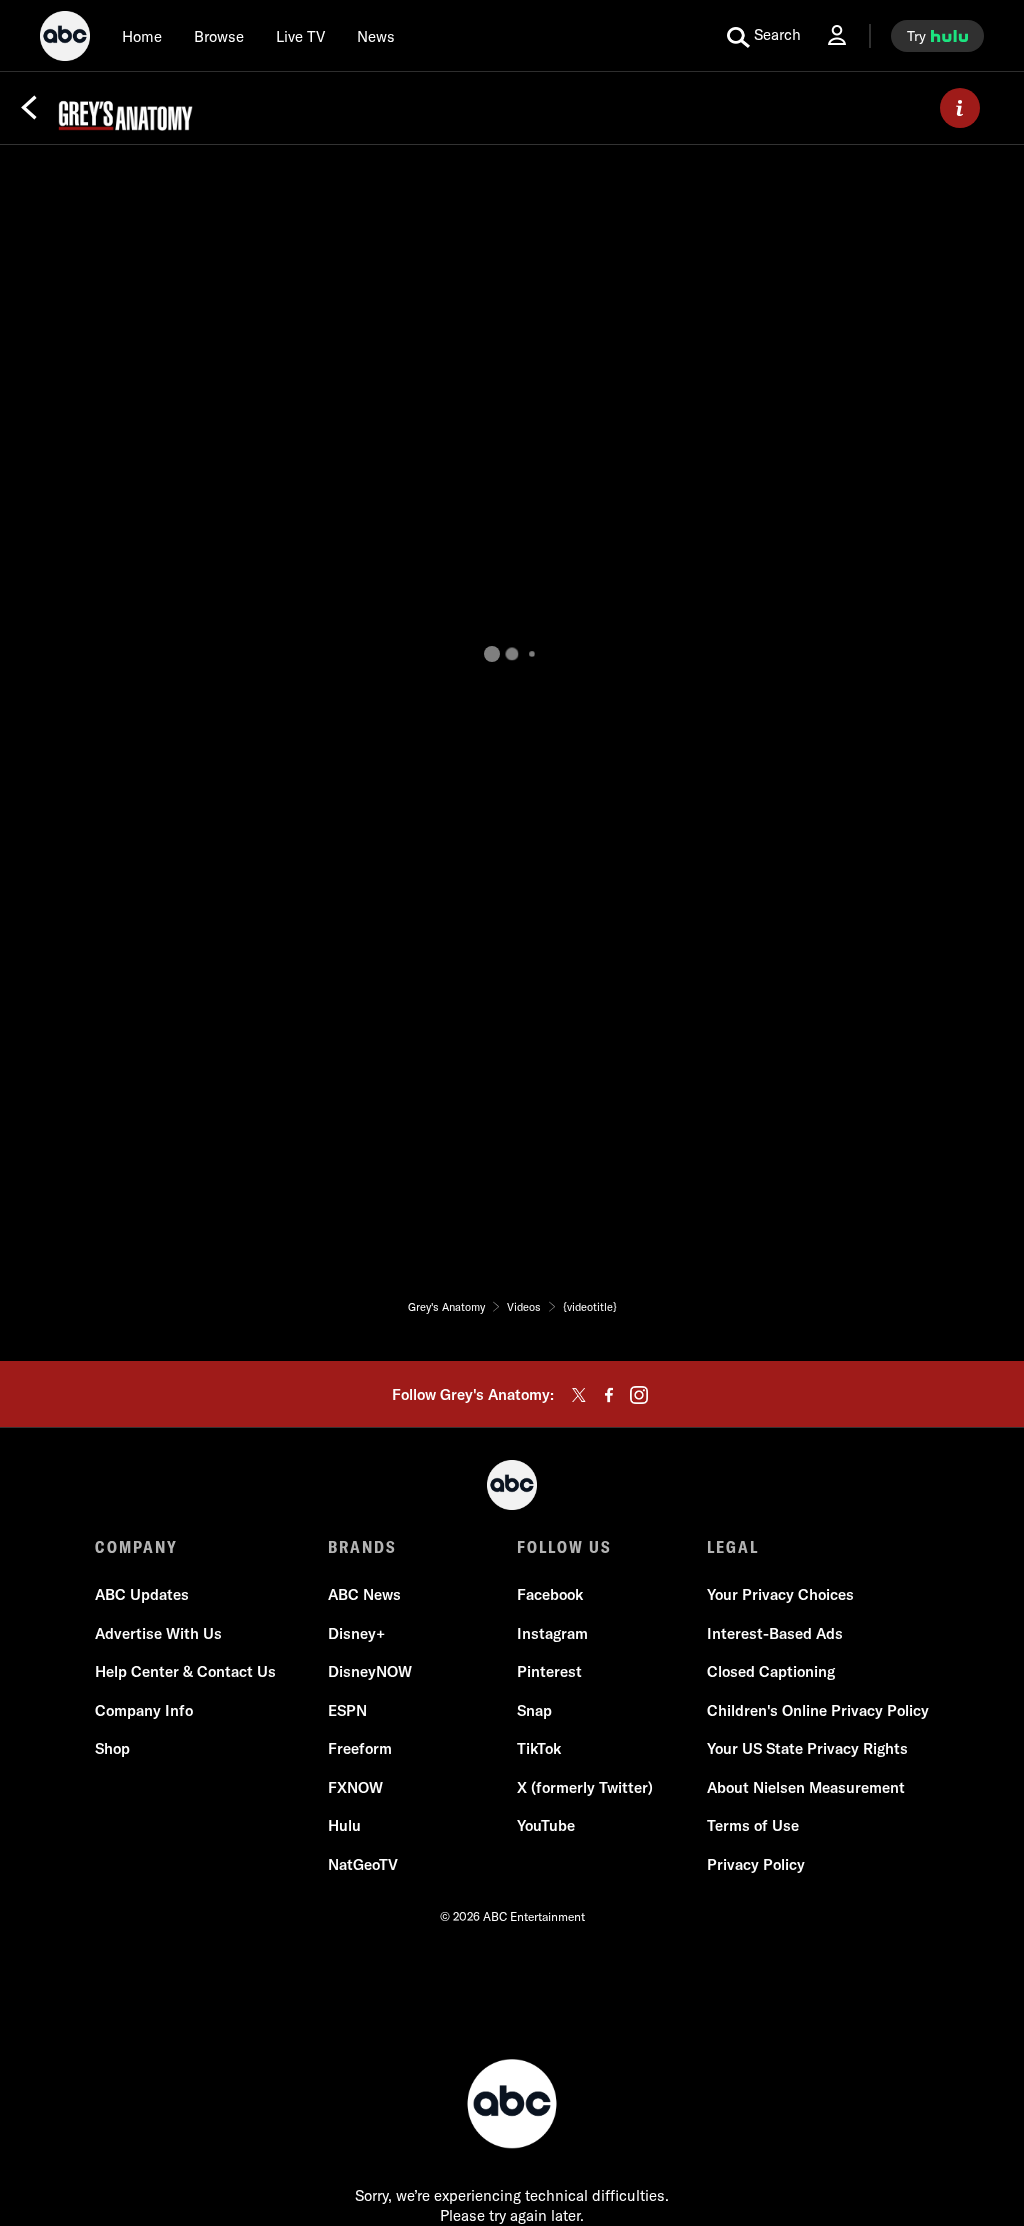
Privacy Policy (756, 1864)
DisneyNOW (370, 1671)
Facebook (550, 1594)
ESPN (347, 1710)
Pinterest (549, 1671)
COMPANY (136, 1547)
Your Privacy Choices (780, 1594)
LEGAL (733, 1547)
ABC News (364, 1594)
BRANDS (362, 1547)
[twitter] (579, 1395)
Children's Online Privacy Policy (818, 1710)
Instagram (552, 1633)
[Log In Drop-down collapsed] (837, 35)
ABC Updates (142, 1594)
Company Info (144, 1710)
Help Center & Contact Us (185, 1671)
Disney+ (356, 1633)
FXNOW (355, 1787)
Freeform (360, 1748)
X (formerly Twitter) (585, 1787)
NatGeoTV (363, 1864)
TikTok (539, 1748)
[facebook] (609, 1395)
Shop (112, 1748)
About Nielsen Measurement (806, 1787)
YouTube (546, 1825)
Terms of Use (753, 1825)
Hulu (344, 1825)
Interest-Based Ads (775, 1633)
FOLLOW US (564, 1547)
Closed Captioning (771, 1671)
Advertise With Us (158, 1633)
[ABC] (65, 39)
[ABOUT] (960, 108)
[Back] (29, 108)
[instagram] (639, 1395)
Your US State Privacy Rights (807, 1748)
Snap (534, 1710)
